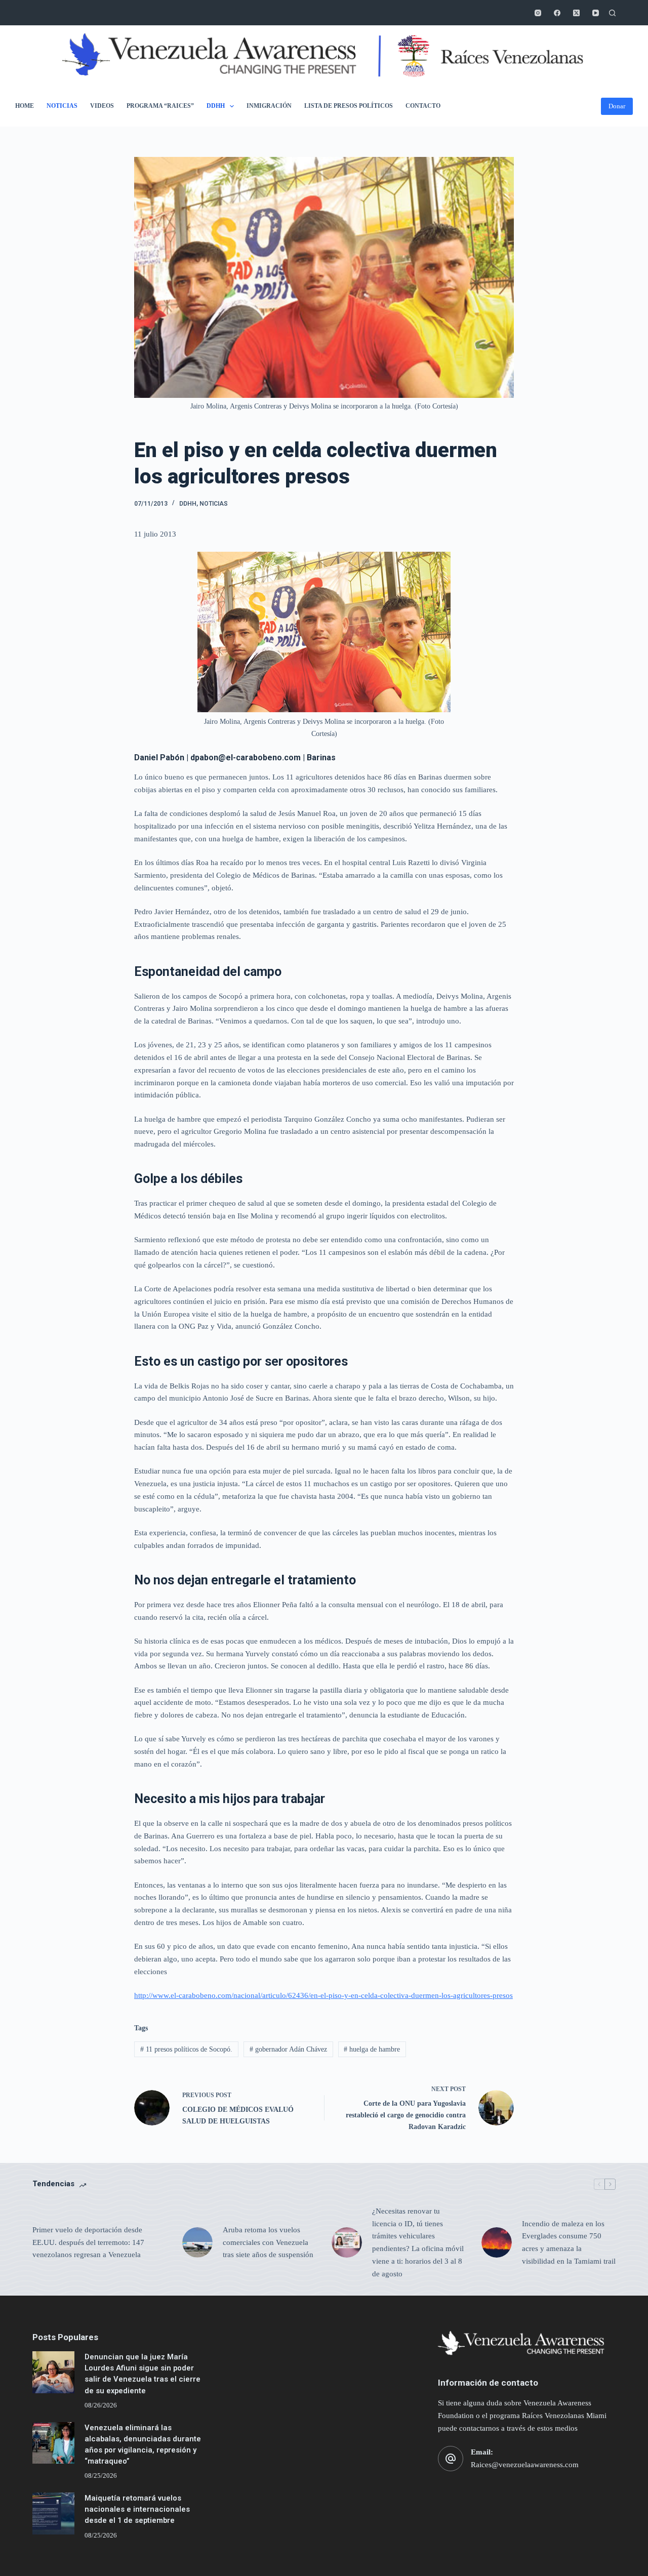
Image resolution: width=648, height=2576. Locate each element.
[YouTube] (596, 13)
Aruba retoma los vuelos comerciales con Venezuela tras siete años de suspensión (268, 2242)
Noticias (62, 106)
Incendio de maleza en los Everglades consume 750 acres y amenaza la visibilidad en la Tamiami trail (569, 2242)
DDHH (216, 106)
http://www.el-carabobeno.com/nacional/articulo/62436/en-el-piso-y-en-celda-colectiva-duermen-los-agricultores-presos (323, 1995)
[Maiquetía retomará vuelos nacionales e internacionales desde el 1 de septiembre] (53, 2513)
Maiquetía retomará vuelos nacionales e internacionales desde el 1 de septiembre (137, 2509)
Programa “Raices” (160, 106)
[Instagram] (538, 13)
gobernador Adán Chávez (288, 2049)
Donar (617, 106)
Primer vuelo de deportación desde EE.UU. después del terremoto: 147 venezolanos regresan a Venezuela (88, 2242)
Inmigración (269, 106)
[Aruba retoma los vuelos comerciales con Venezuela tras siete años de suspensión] (197, 2242)
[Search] (612, 13)
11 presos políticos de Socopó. (186, 2049)
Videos (102, 106)
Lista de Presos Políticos (349, 106)
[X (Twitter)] (576, 13)
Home (25, 106)
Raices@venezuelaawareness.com (525, 2465)
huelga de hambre (372, 2049)
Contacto (423, 106)
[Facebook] (557, 13)
